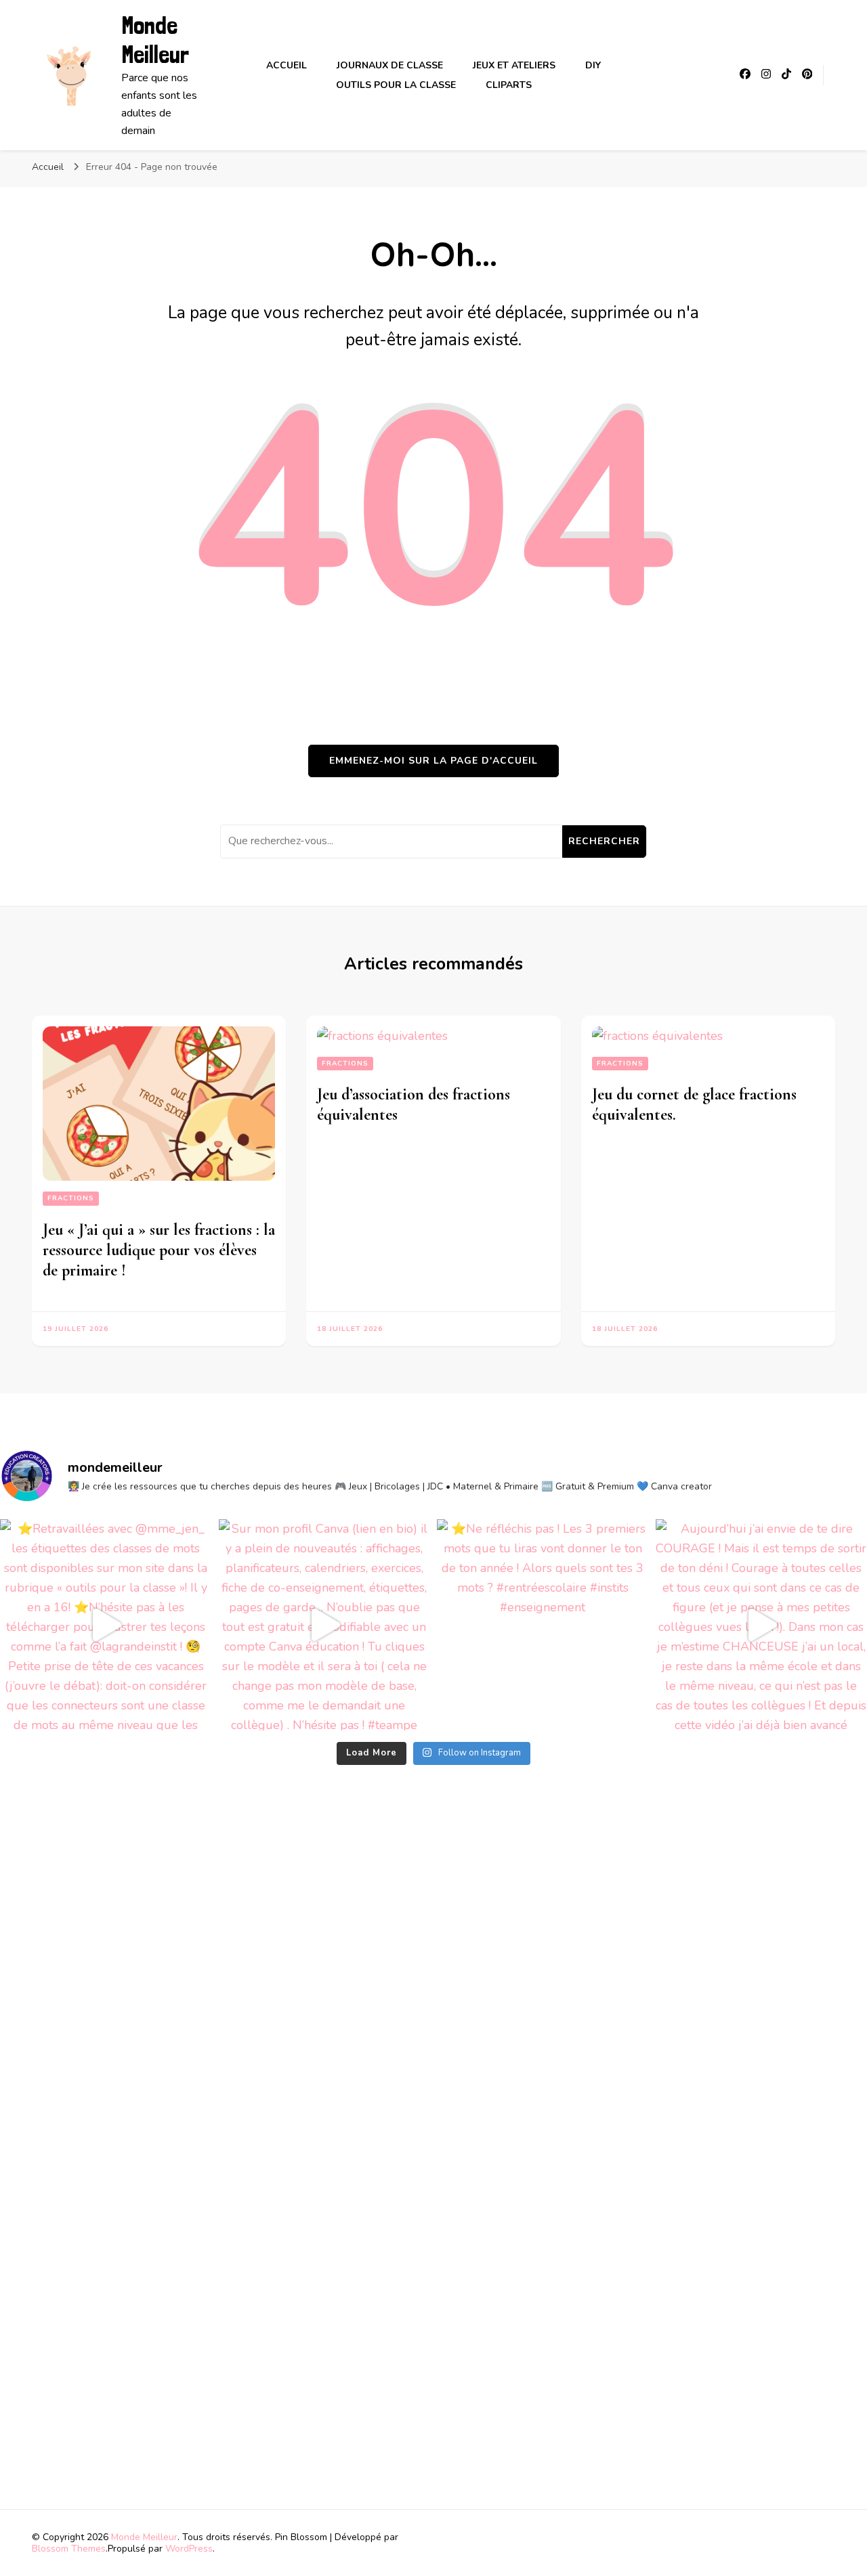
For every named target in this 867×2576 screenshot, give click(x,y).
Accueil (287, 65)
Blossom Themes (69, 2549)
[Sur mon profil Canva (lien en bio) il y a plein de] (325, 1625)
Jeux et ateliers (514, 65)
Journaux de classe (390, 65)
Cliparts (509, 85)
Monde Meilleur (155, 40)
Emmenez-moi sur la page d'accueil (433, 761)
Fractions (71, 1198)
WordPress (189, 2549)
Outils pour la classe (396, 85)
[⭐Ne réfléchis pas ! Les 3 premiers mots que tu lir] (543, 1625)
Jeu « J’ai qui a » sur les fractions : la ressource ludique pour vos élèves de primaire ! (159, 1250)
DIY (593, 65)
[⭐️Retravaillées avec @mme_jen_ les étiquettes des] (106, 1625)
